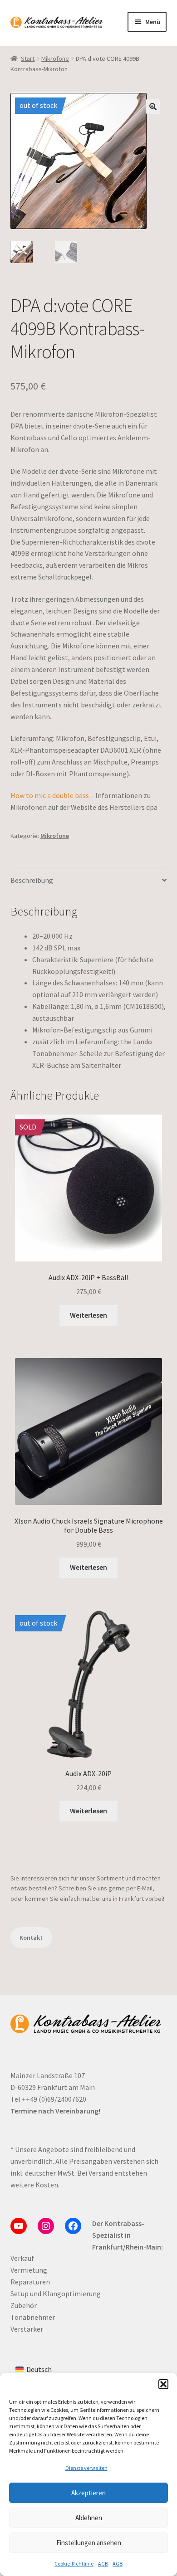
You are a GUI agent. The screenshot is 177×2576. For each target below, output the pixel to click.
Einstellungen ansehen (89, 2543)
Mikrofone (55, 58)
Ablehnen (89, 2518)
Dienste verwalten (86, 2468)
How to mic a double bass (50, 795)
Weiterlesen (88, 1315)
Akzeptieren (88, 2493)
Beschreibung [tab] (32, 880)
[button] (163, 2384)
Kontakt (31, 1938)
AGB (103, 2564)
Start (28, 58)
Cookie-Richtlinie (74, 2564)
